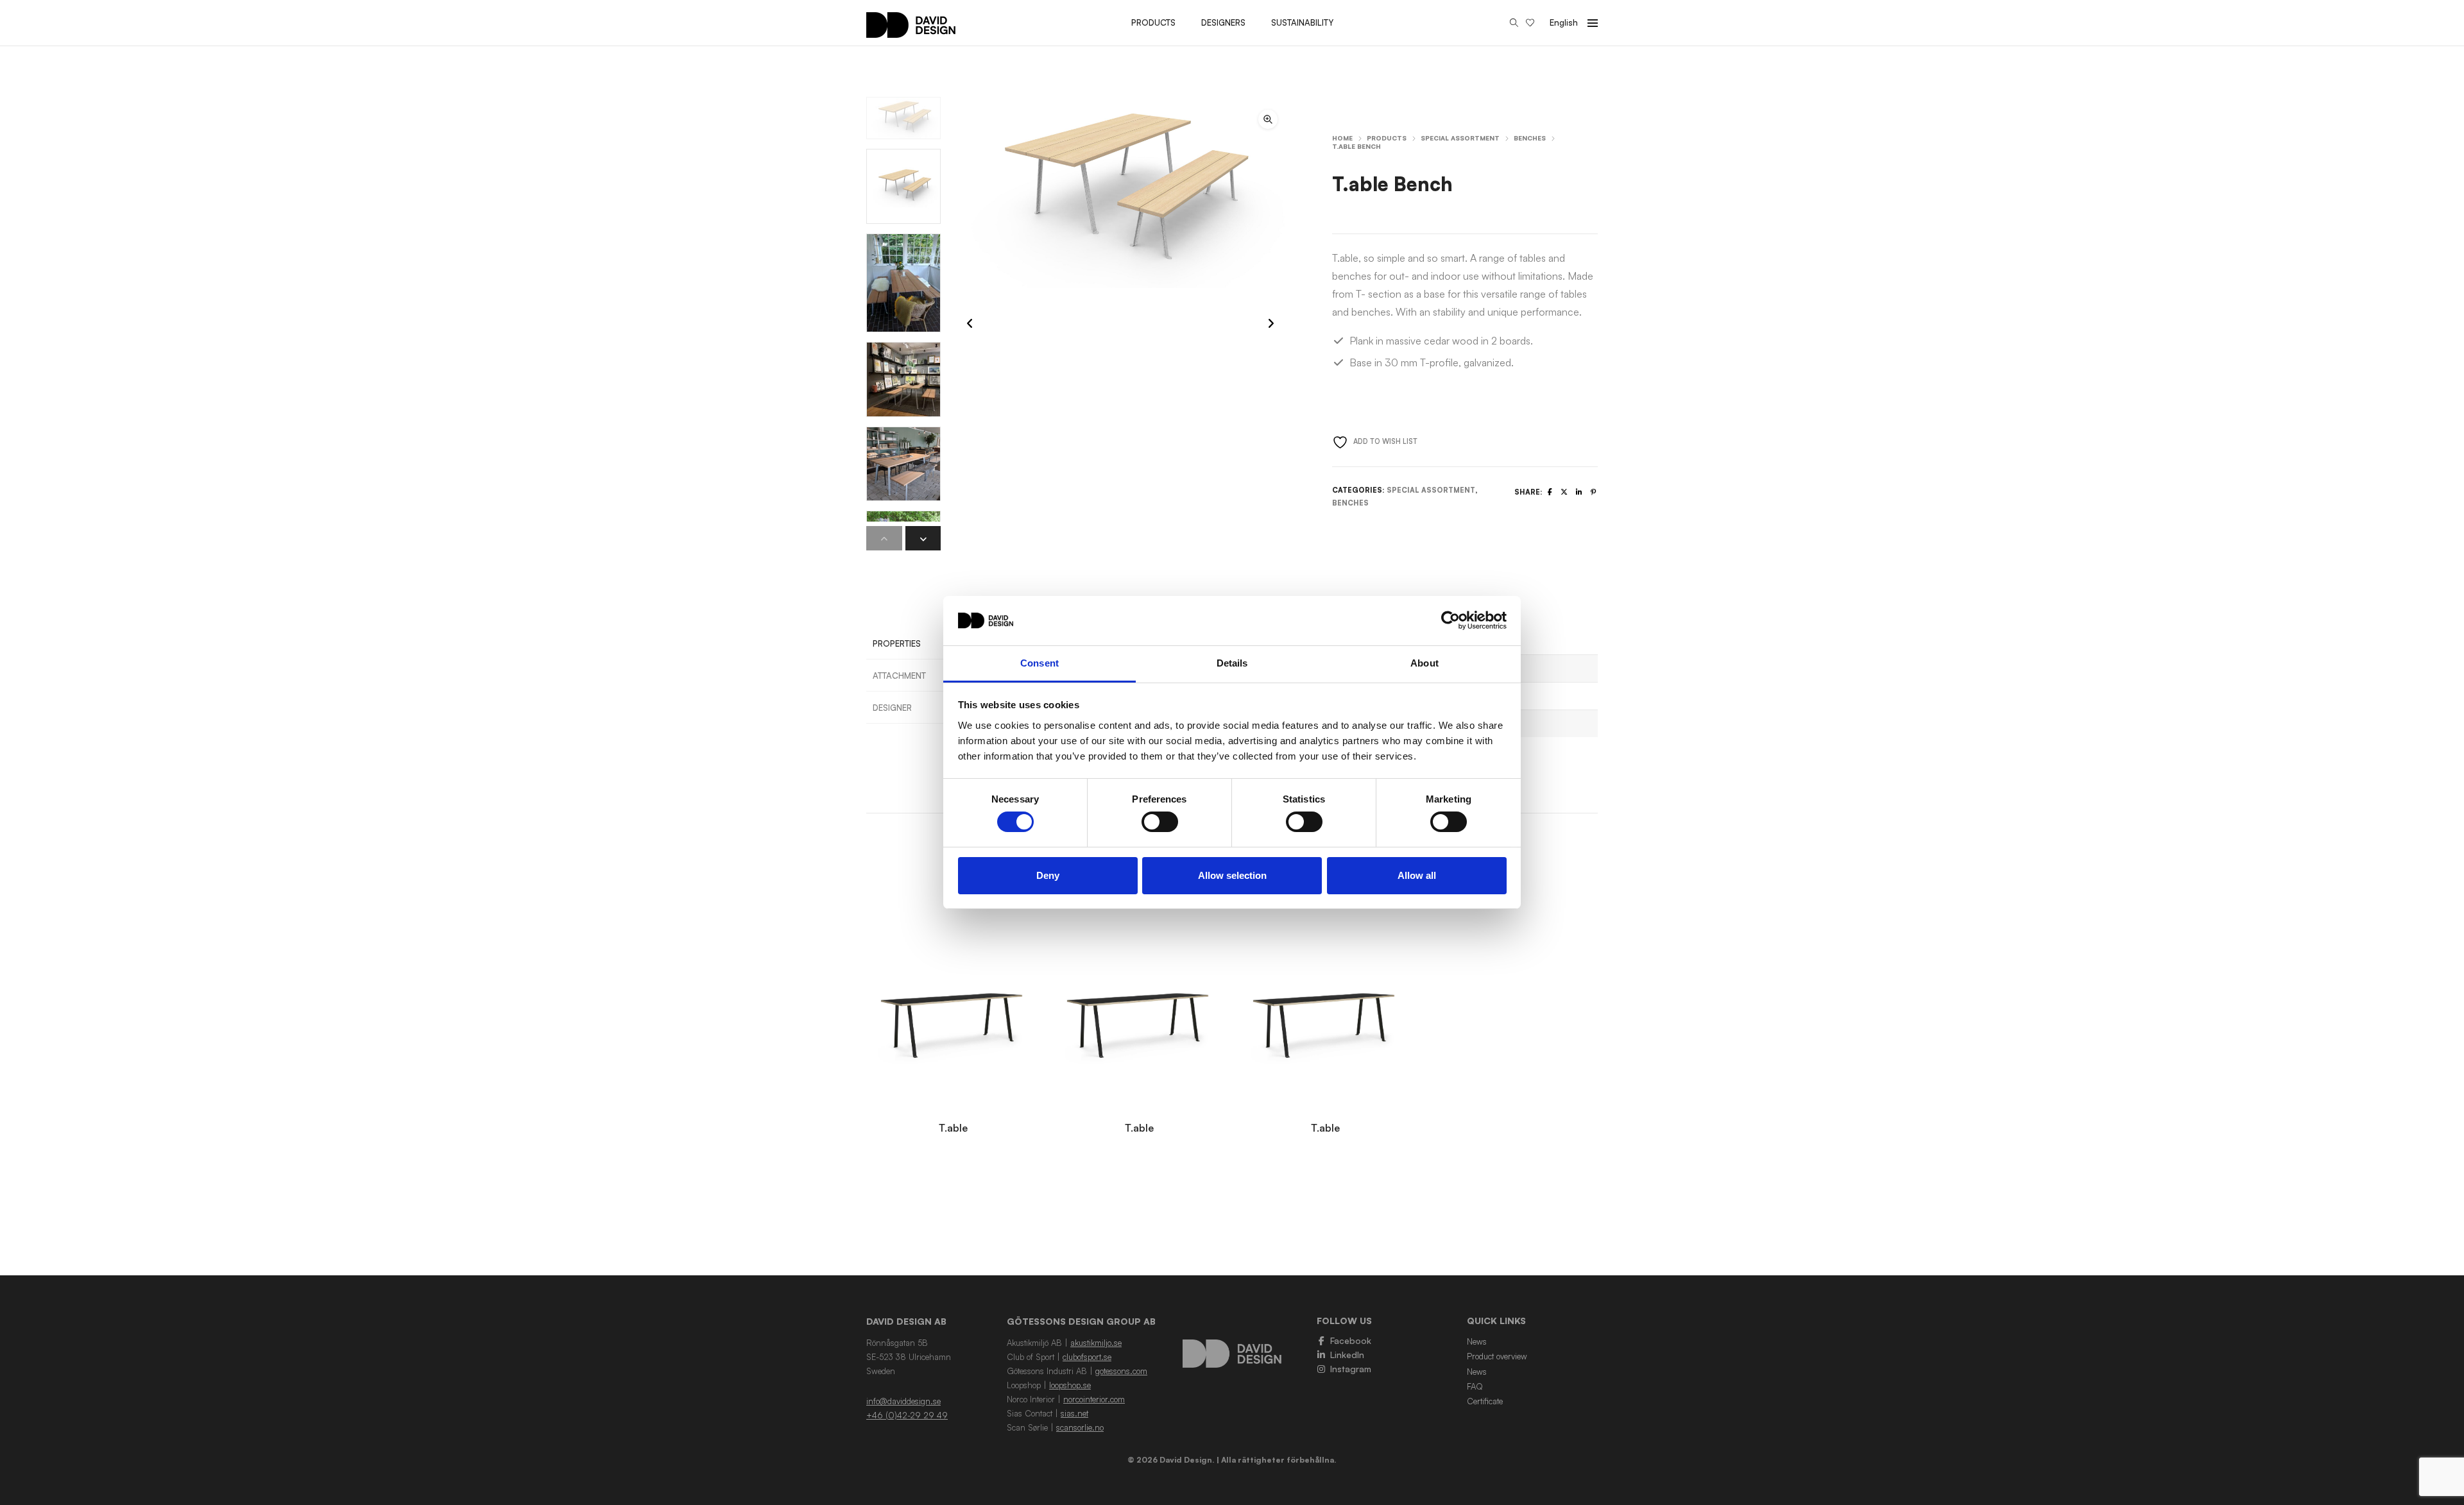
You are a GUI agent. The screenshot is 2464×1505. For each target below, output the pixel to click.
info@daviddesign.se (903, 1401)
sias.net (1074, 1413)
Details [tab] (1232, 663)
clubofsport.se (1087, 1357)
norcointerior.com (1094, 1399)
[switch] (1160, 822)
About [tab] (1425, 663)
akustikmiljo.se (1096, 1343)
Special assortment (1460, 138)
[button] (1268, 119)
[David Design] (911, 31)
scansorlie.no (1080, 1427)
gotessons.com (1121, 1371)
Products (1387, 138)
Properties (897, 643)
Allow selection (1232, 875)
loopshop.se (1070, 1385)
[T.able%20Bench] (1550, 492)
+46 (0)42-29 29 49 (907, 1415)
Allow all (1417, 875)
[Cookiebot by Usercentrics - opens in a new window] (1450, 620)
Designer (892, 708)
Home (1342, 138)
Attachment (899, 676)
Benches (1530, 138)
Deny (1048, 875)
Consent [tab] (1039, 663)
